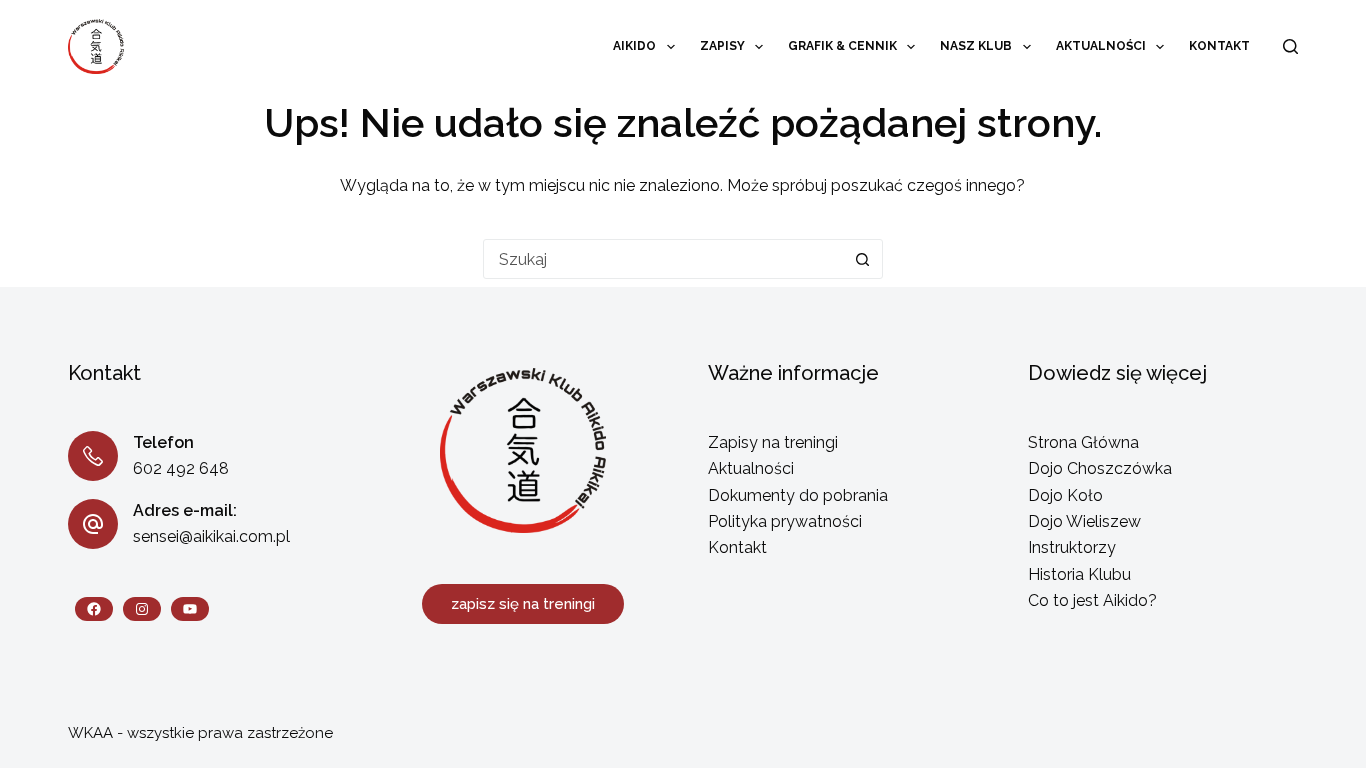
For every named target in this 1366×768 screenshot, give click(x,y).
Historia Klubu (1079, 574)
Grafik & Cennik (842, 46)
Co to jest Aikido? (1092, 600)
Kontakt (1219, 46)
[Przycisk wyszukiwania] (863, 259)
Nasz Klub (976, 46)
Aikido (634, 46)
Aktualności (1101, 46)
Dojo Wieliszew (1084, 521)
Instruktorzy (1072, 547)
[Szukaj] (1290, 46)
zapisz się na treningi (523, 604)
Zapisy (722, 46)
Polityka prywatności (785, 521)
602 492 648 (181, 468)
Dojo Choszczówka (1100, 468)
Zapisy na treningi (773, 442)
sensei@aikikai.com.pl (211, 536)
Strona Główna (1083, 442)
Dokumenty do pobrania (798, 495)
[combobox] (664, 259)
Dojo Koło (1065, 495)
